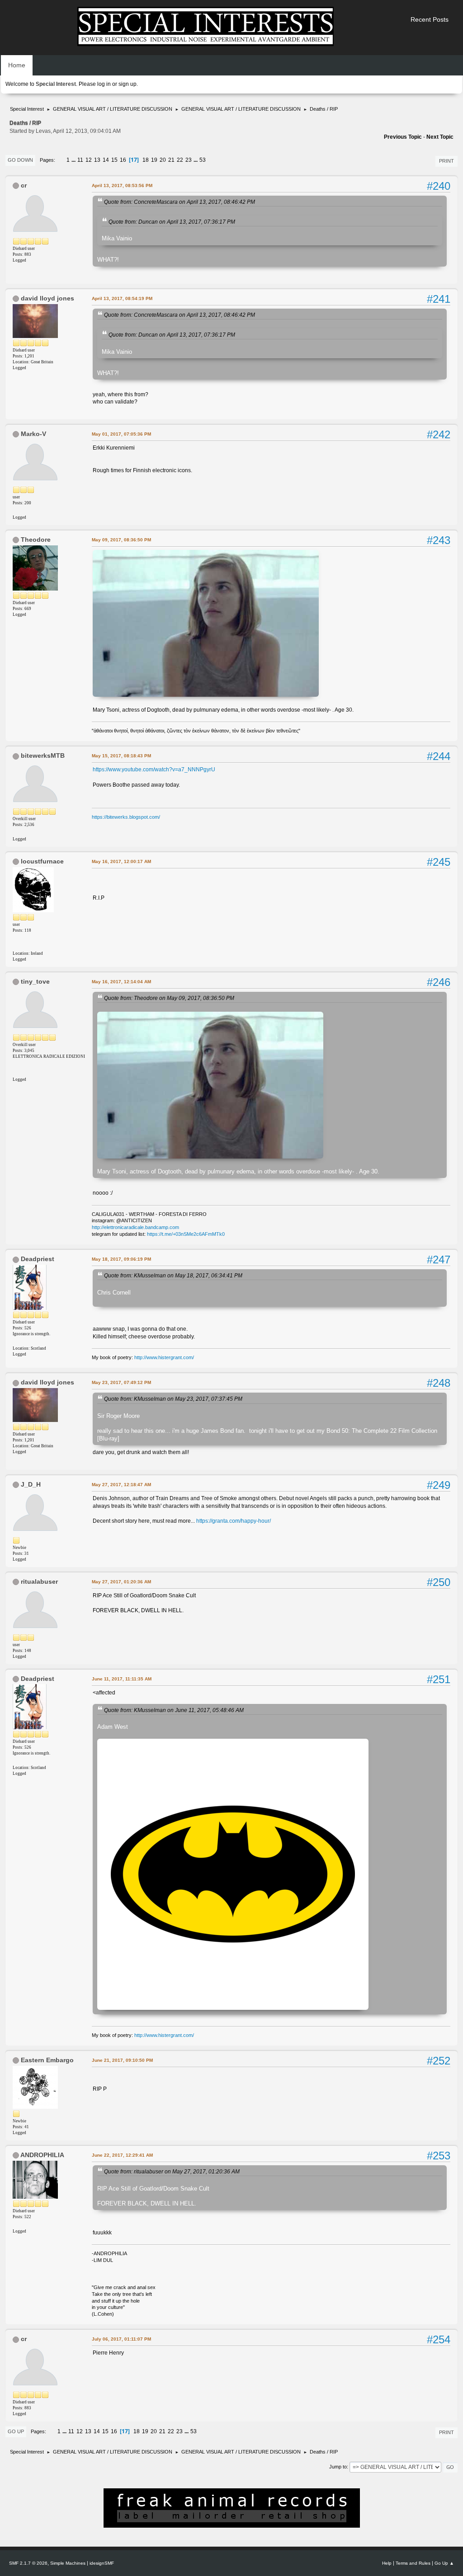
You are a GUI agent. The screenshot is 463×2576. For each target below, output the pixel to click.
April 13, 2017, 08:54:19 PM (122, 298)
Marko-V (33, 434)
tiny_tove (35, 981)
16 (123, 160)
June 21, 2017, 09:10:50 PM (122, 2060)
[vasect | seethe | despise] (16, 946)
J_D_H (31, 1484)
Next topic (440, 137)
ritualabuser (39, 1581)
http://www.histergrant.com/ (164, 1357)
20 (163, 160)
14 (106, 160)
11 (80, 160)
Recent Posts (430, 19)
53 (203, 160)
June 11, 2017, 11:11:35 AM (122, 1679)
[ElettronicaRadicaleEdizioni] (16, 1072)
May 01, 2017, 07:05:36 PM (121, 434)
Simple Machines (68, 2563)
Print (446, 161)
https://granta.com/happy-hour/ (234, 1521)
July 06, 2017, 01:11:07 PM (121, 2339)
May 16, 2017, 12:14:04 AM (121, 982)
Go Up (16, 2431)
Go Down (20, 160)
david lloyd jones (47, 298)
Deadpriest (38, 1259)
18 (146, 160)
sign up (128, 84)
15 (114, 160)
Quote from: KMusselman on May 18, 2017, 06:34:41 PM (173, 1275)
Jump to (338, 2467)
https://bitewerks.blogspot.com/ (126, 817)
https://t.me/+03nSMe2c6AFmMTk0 (186, 1234)
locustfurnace (42, 861)
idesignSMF (102, 2563)
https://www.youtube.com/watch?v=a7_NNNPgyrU (154, 770)
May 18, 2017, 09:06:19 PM (121, 1259)
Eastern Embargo (47, 2060)
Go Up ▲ (444, 2563)
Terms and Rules (413, 2563)
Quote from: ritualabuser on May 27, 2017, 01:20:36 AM (172, 2171)
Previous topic (403, 137)
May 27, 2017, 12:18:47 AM (121, 1485)
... (74, 160)
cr (24, 185)
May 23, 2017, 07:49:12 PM (121, 1382)
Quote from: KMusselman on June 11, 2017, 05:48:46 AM (174, 1710)
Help (387, 2563)
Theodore (36, 540)
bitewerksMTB (43, 755)
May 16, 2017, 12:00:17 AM (121, 861)
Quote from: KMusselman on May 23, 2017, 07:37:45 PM (173, 1399)
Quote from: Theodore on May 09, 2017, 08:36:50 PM (169, 998)
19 (154, 160)
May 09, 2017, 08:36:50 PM (121, 540)
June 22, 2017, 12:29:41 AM (122, 2155)
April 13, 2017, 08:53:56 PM (122, 185)
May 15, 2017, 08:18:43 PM (121, 756)
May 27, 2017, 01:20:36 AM (121, 1582)
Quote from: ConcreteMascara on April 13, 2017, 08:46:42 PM (180, 202)
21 (171, 160)
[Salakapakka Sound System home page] (16, 510)
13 (97, 160)
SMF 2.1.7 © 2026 (28, 2563)
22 (180, 160)
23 (189, 160)
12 (89, 160)
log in (104, 84)
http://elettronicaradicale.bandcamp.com (135, 1227)
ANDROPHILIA (42, 2155)
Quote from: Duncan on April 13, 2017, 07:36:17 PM (172, 222)
